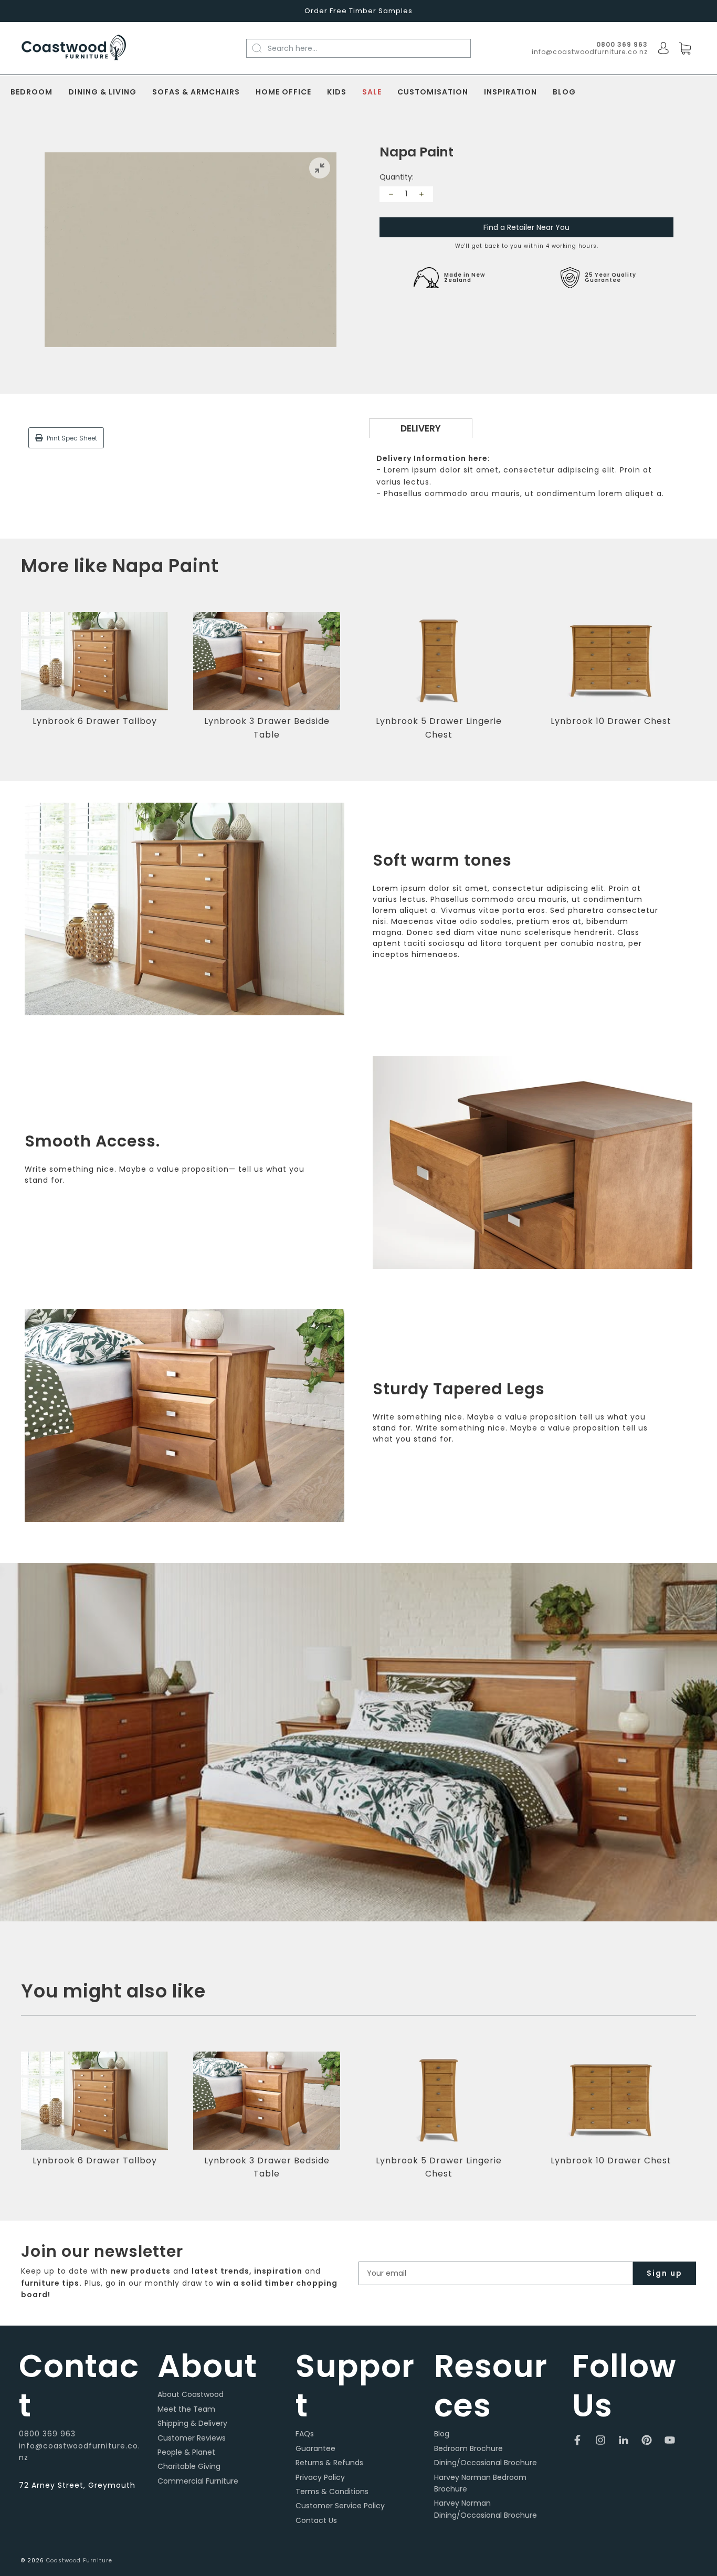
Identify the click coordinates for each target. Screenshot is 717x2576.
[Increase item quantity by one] (421, 194)
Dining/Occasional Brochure (486, 2463)
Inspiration (510, 92)
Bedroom (31, 92)
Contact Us (316, 2520)
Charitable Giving (189, 2466)
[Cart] (685, 49)
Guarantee (315, 2448)
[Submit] (263, 48)
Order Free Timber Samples (358, 11)
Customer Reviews (192, 2438)
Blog (564, 92)
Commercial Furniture (198, 2481)
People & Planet (186, 2452)
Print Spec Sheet (71, 438)
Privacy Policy (320, 2477)
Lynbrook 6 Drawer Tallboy (95, 721)
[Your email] (496, 2273)
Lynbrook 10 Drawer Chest (611, 721)
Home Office (283, 92)
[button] (693, 683)
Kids (337, 92)
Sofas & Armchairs (196, 92)
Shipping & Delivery (192, 2423)
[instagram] (600, 2440)
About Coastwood (191, 2394)
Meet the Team (186, 2409)
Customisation (433, 92)
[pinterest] (647, 2440)
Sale (372, 92)
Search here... (292, 48)
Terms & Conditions (332, 2491)
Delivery (421, 428)
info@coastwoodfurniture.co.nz (590, 52)
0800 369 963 (47, 2434)
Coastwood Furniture (79, 2561)
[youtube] (670, 2440)
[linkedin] (624, 2440)
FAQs (305, 2434)
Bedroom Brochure (468, 2448)
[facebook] (577, 2440)
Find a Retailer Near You (526, 227)
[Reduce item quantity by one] (391, 194)
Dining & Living (102, 92)
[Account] (663, 48)
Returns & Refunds (329, 2463)
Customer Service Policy (340, 2506)
